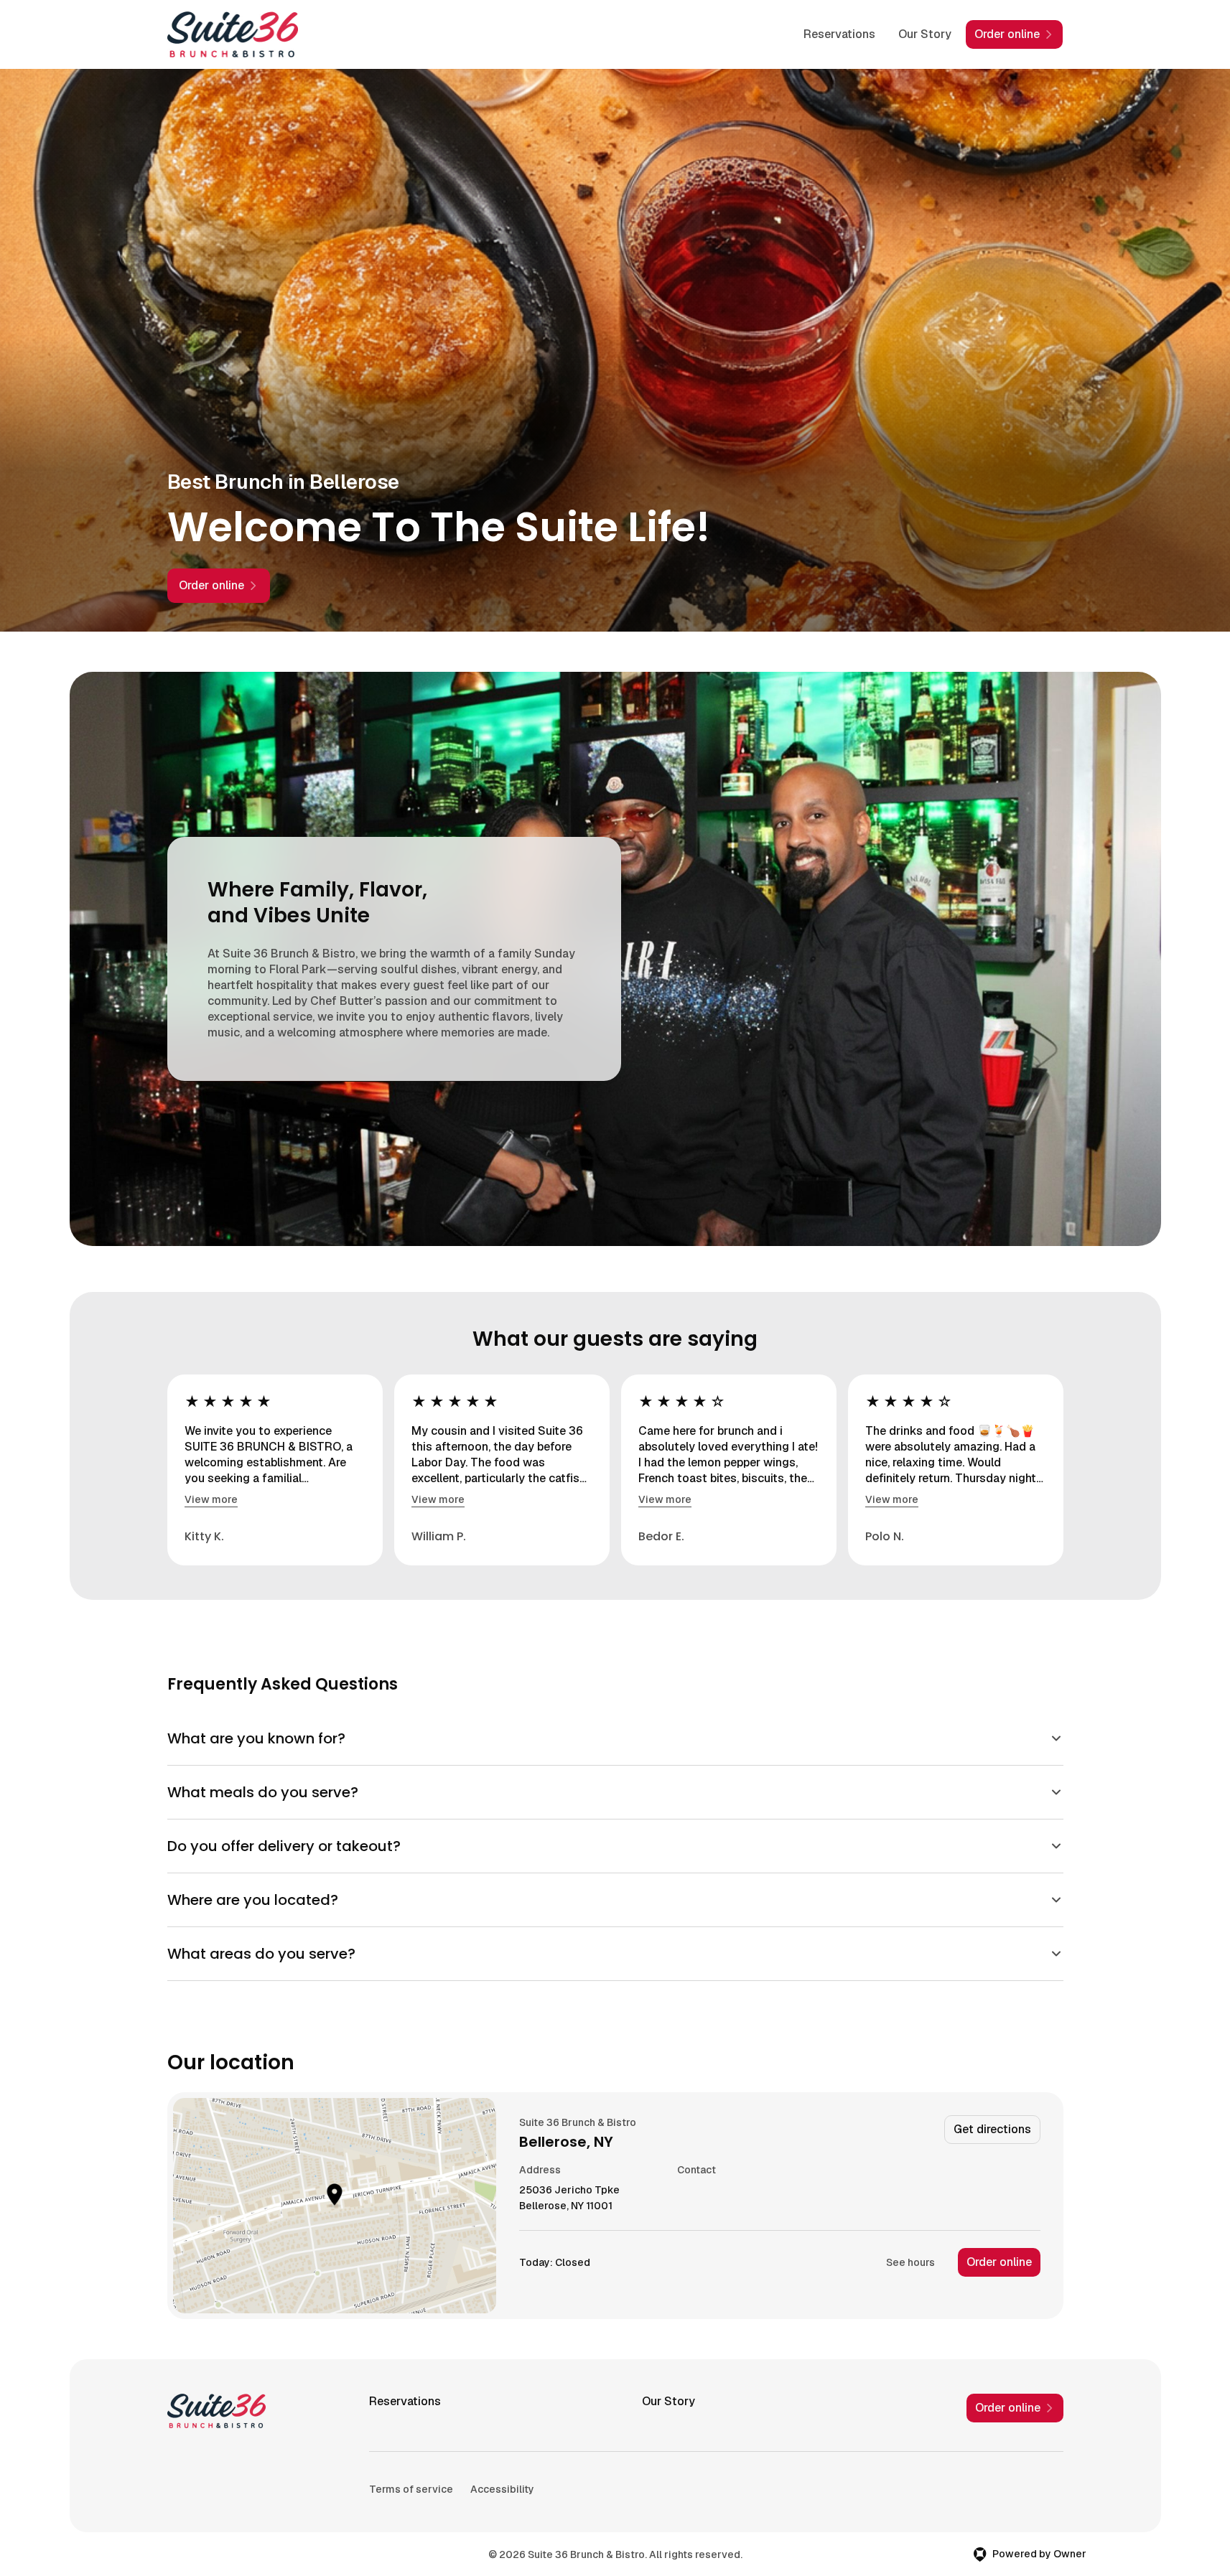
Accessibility (502, 2489)
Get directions (992, 2129)
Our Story (925, 34)
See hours (910, 2262)
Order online (999, 2262)
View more (211, 1499)
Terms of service (411, 2489)
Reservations (839, 34)
